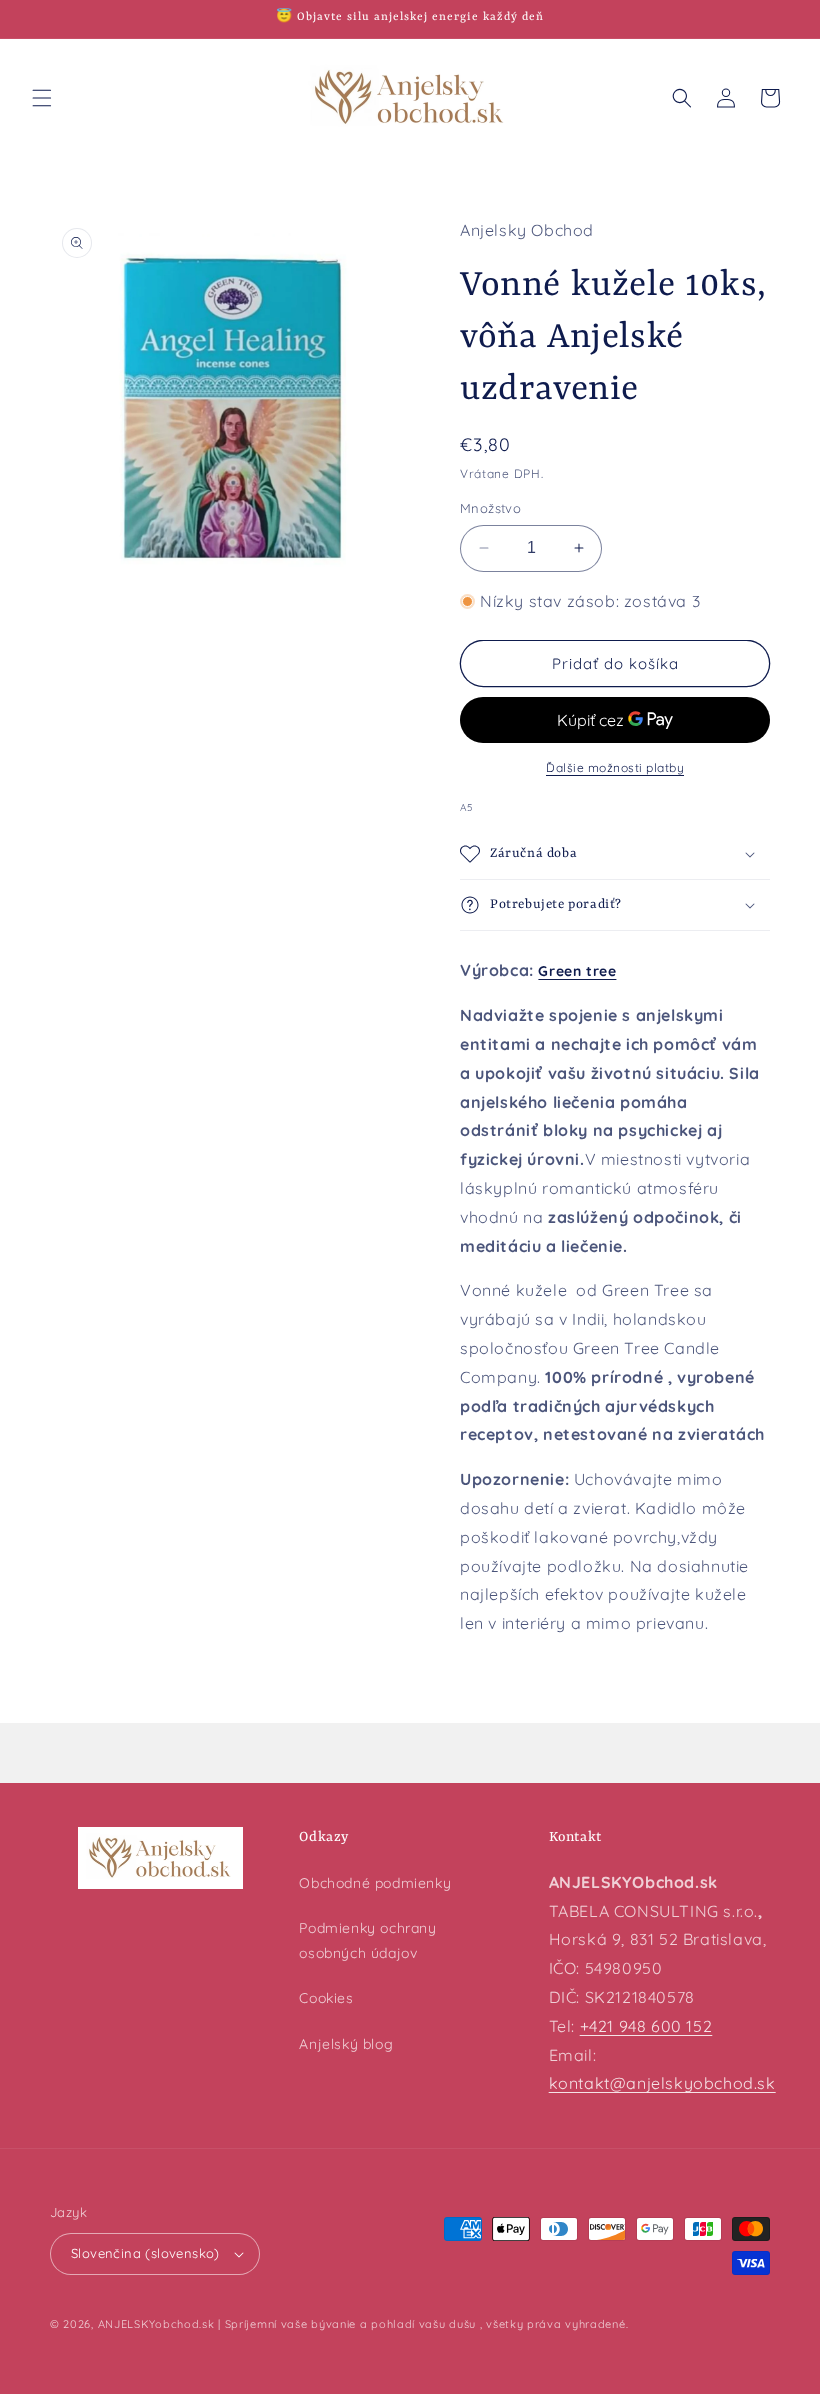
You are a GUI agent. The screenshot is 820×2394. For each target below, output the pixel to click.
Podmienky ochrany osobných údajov (367, 1940)
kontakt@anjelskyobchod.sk (662, 2083)
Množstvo (490, 508)
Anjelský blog (346, 2044)
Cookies (326, 1998)
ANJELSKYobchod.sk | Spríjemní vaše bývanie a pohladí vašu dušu (287, 2324)
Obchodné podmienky (375, 1883)
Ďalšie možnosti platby (615, 767)
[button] (42, 98)
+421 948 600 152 (646, 2026)
